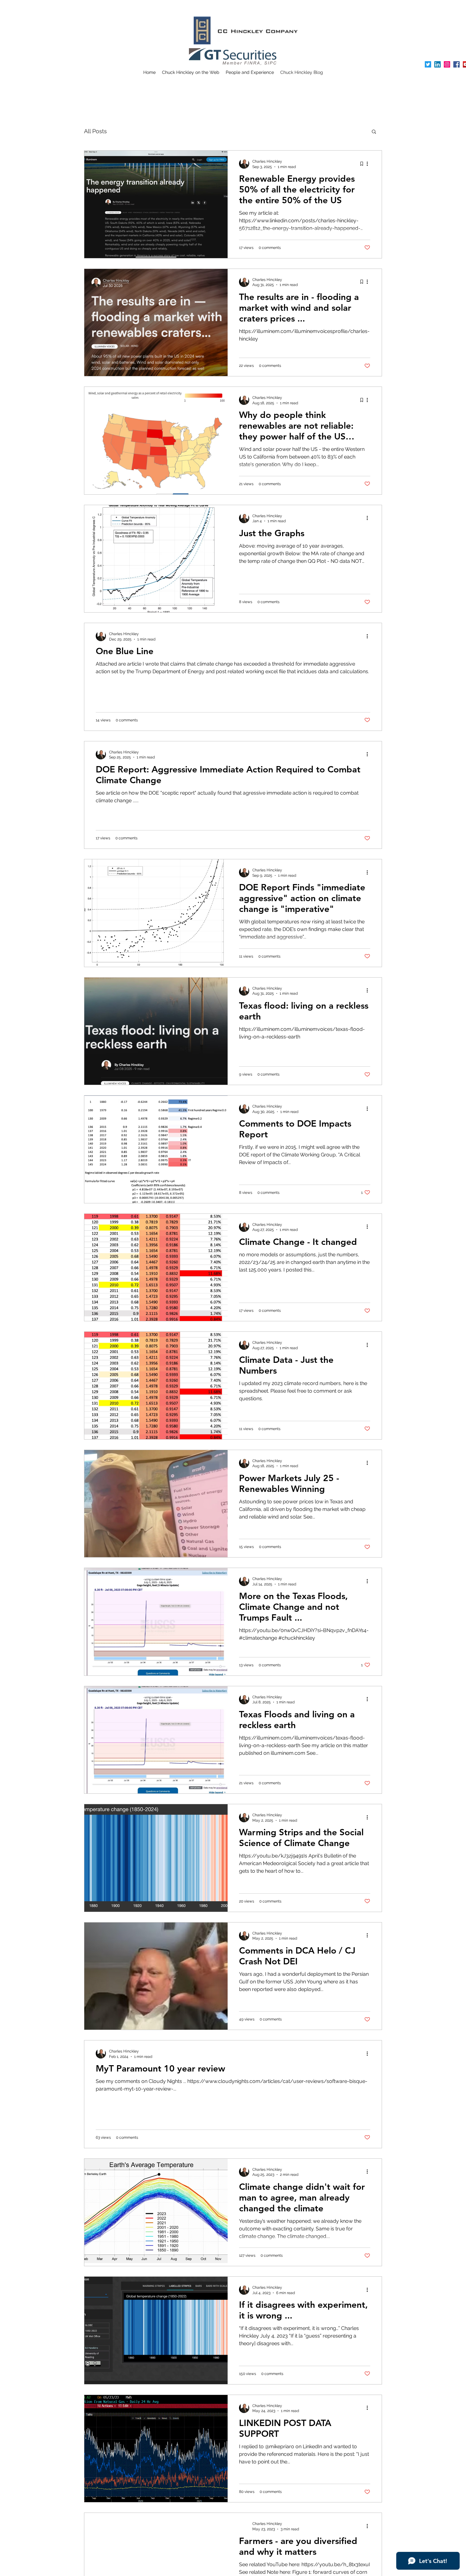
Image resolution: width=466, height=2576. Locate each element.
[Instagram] (447, 64)
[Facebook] (456, 64)
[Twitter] (428, 64)
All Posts (95, 131)
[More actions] (369, 164)
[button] (374, 132)
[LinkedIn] (437, 64)
